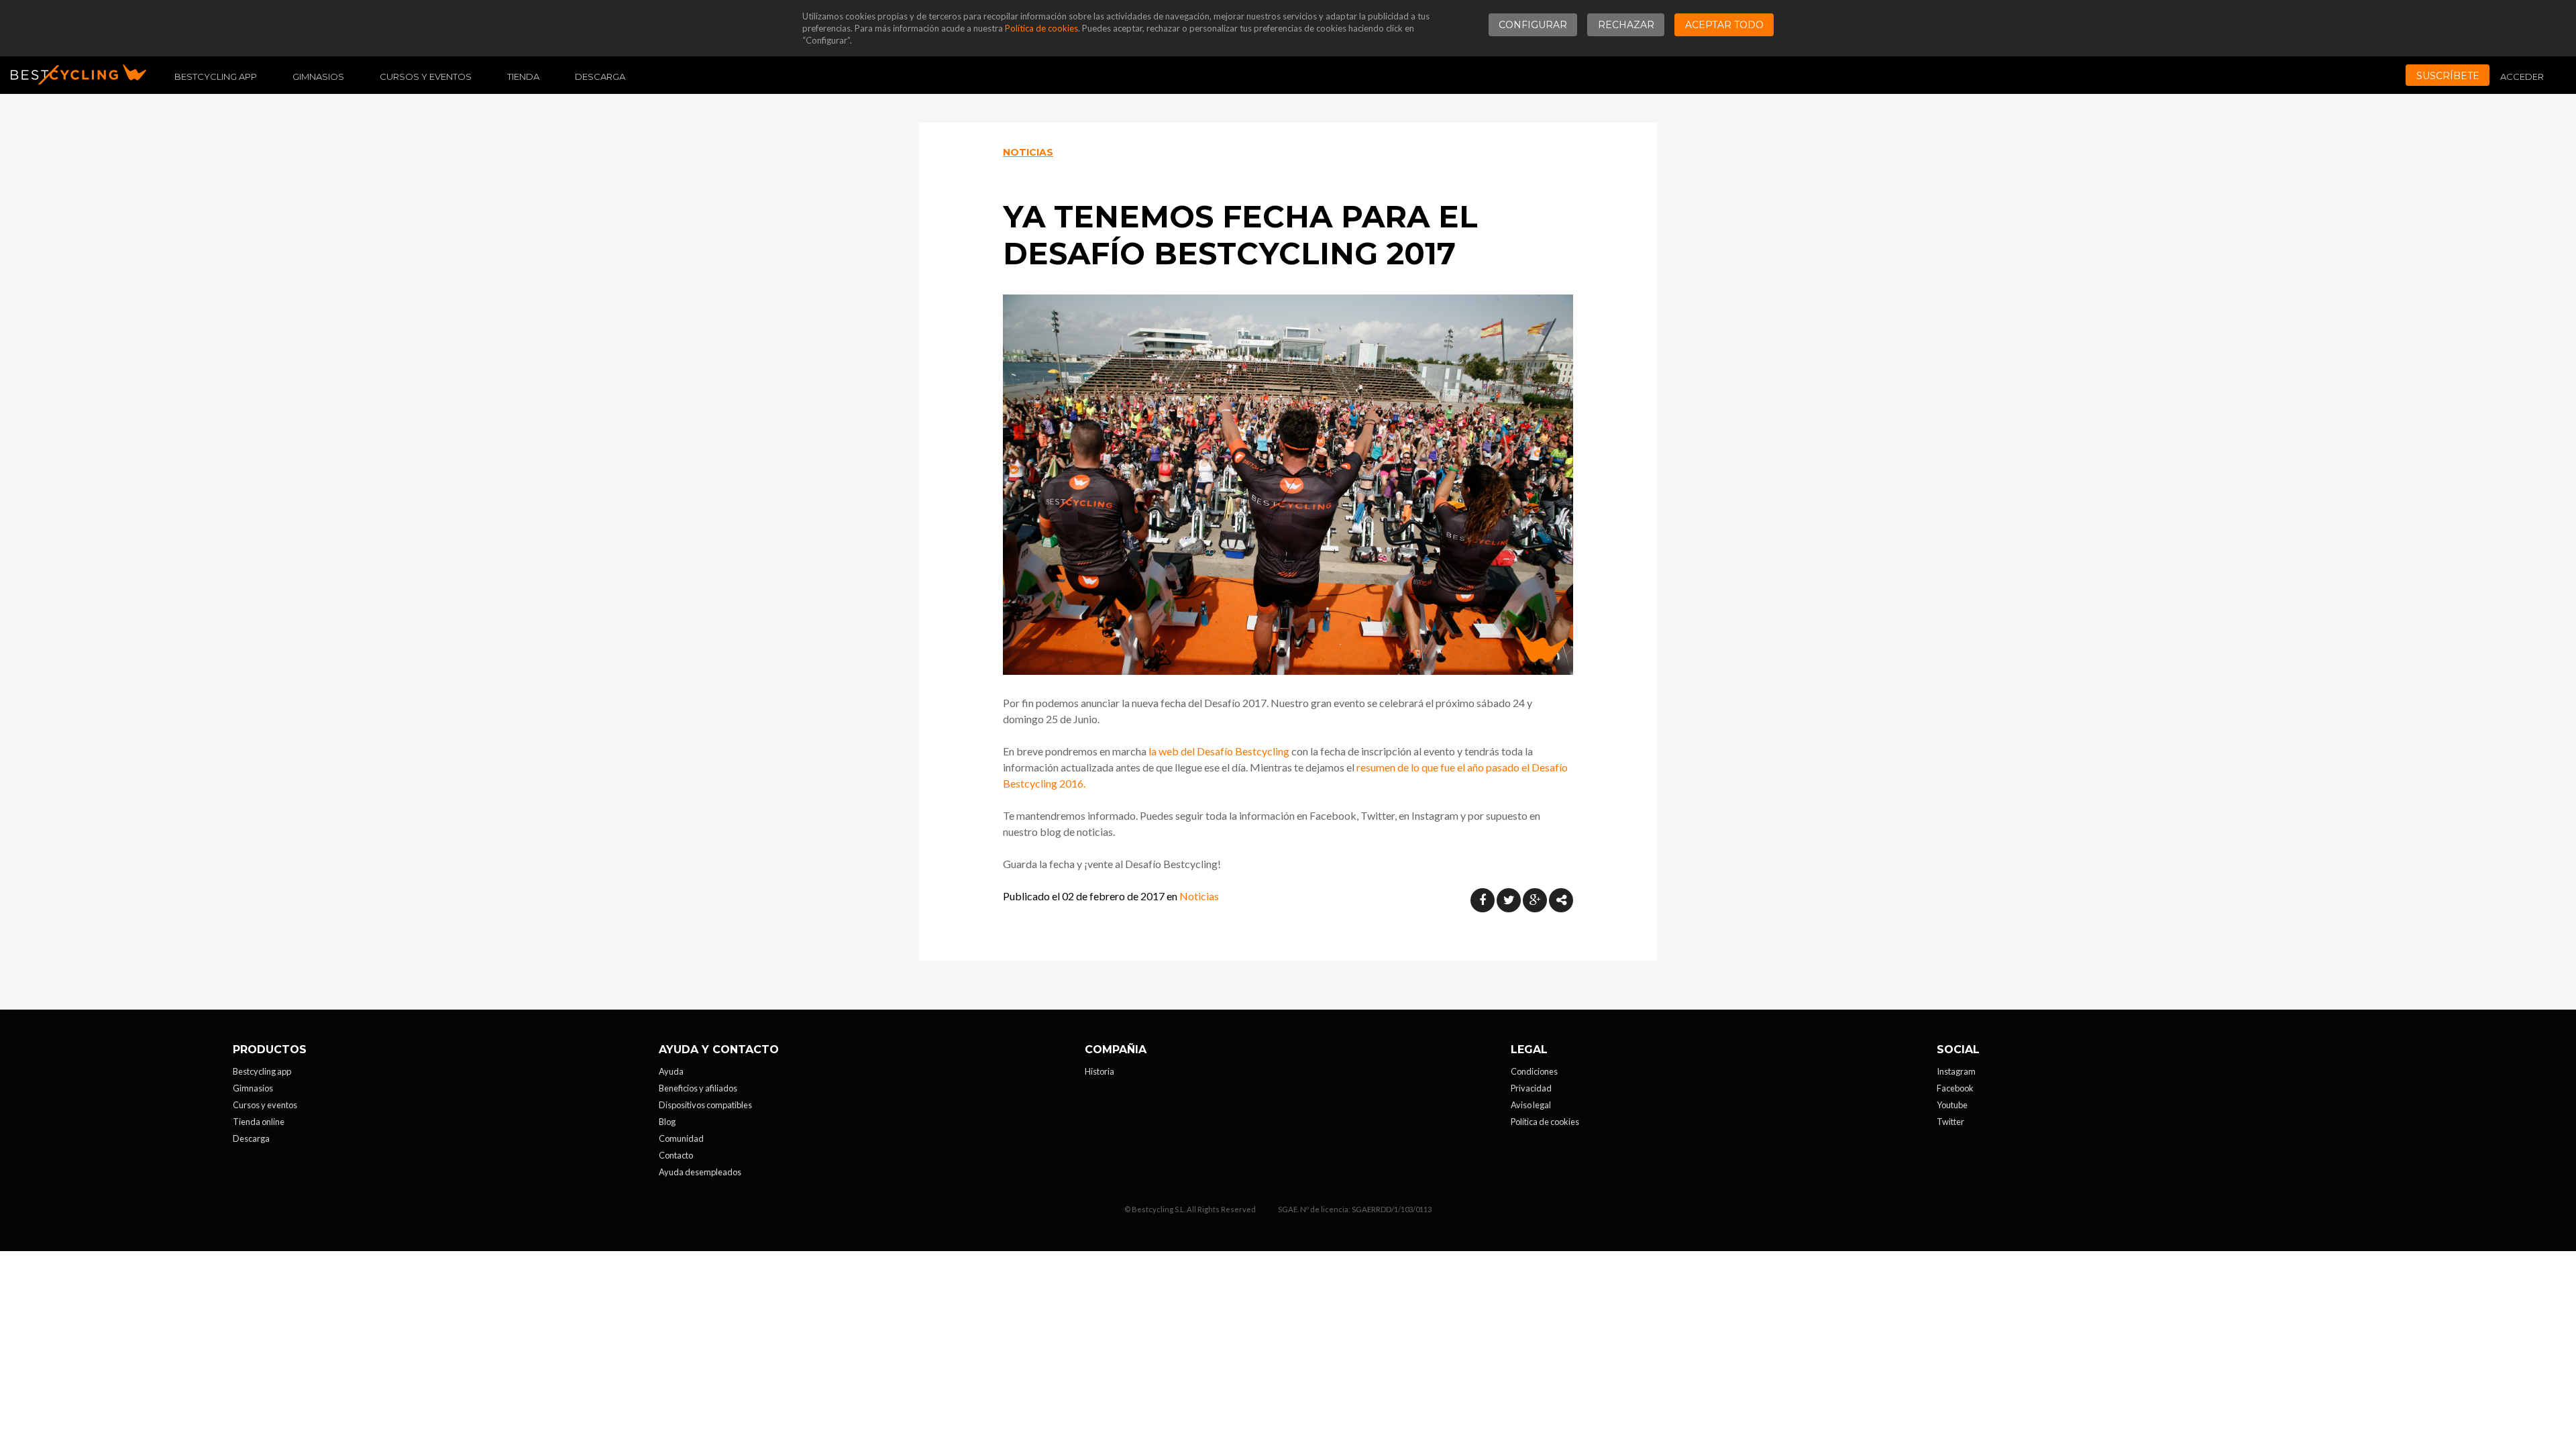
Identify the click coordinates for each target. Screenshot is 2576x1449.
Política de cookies (1041, 28)
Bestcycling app (262, 1071)
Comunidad (681, 1138)
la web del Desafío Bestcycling (1219, 751)
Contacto (676, 1155)
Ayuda (671, 1071)
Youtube (1952, 1105)
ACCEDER (2522, 76)
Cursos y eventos (426, 76)
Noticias (1028, 152)
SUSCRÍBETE (2448, 76)
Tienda (523, 76)
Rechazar (1626, 25)
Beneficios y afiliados (698, 1088)
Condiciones (1534, 1071)
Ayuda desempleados (700, 1172)
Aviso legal (1531, 1105)
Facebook (1955, 1088)
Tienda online (259, 1122)
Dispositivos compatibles (705, 1105)
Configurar (1533, 25)
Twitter (1950, 1122)
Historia (1099, 1071)
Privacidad (1531, 1088)
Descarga (600, 76)
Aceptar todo (1724, 25)
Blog (667, 1122)
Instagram (1956, 1071)
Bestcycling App (216, 76)
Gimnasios (318, 76)
